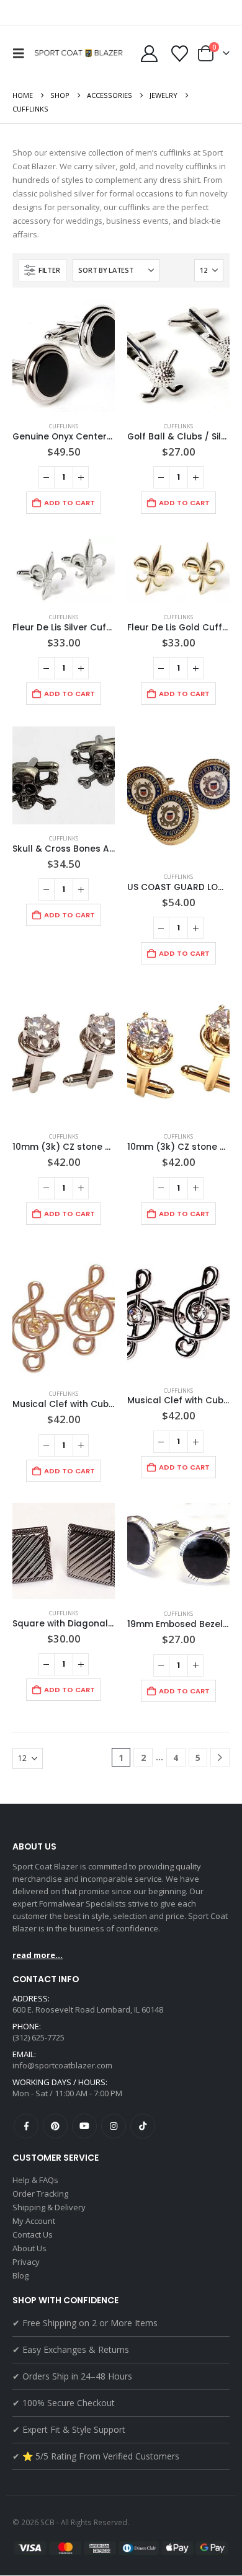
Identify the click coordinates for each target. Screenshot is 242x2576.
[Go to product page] (64, 356)
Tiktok (143, 2126)
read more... (38, 1955)
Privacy (26, 2262)
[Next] (220, 1758)
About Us (29, 2248)
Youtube (84, 2126)
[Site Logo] (80, 53)
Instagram (114, 2126)
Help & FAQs (35, 2180)
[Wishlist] (179, 54)
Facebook (26, 2126)
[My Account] (149, 54)
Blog (20, 2275)
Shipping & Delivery (49, 2207)
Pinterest (55, 2126)
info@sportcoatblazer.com (62, 2065)
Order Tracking (40, 2194)
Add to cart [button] (69, 503)
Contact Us (33, 2234)
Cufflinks (64, 426)
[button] (22, 53)
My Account (34, 2221)
